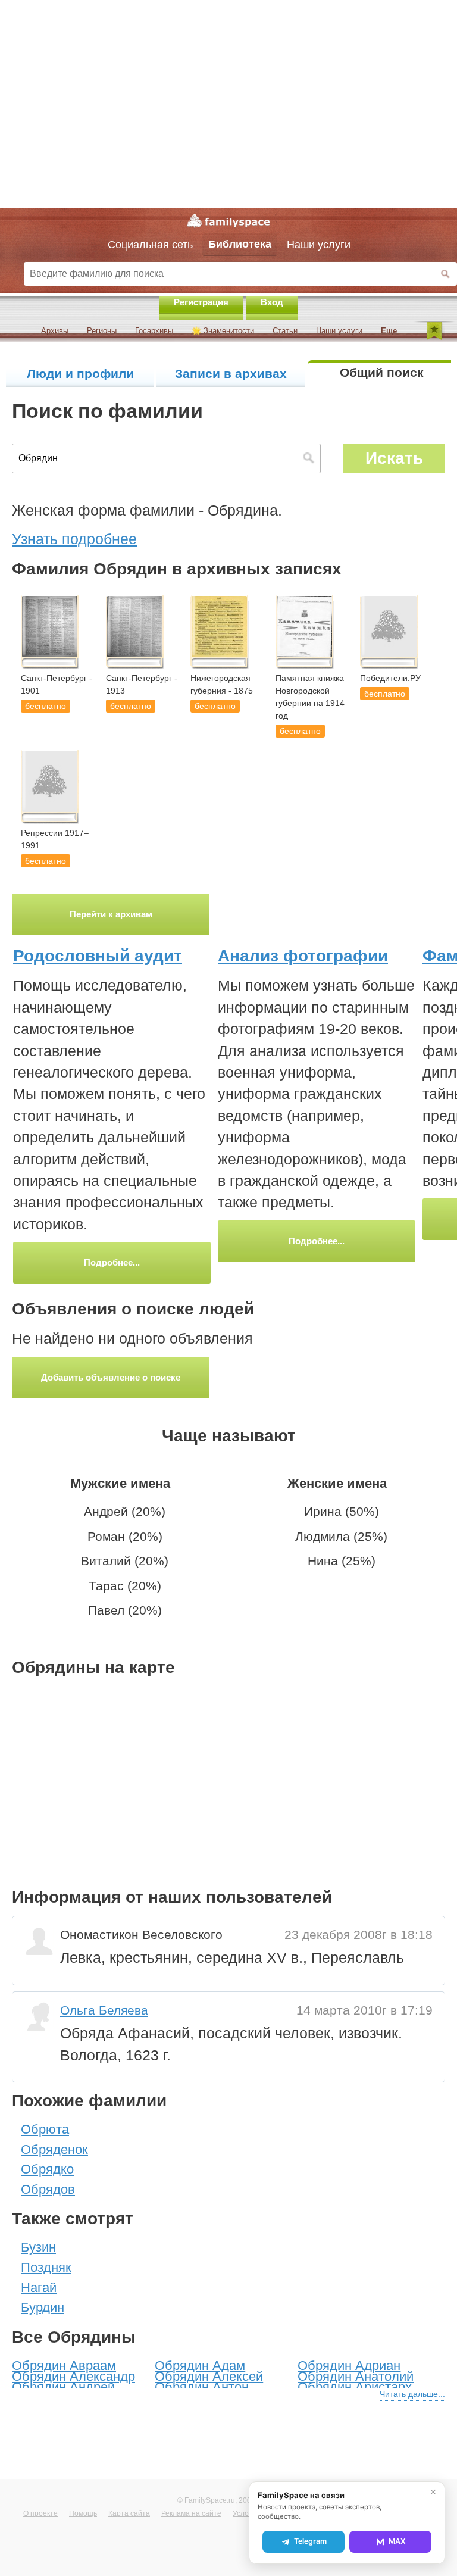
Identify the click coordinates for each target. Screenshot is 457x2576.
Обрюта (45, 2129)
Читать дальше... (412, 2394)
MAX (397, 2541)
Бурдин (43, 2307)
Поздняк (46, 2267)
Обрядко (47, 2169)
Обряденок (54, 2149)
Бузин (38, 2247)
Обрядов (48, 2189)
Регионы (102, 331)
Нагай (39, 2288)
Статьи (285, 331)
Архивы (55, 331)
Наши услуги (339, 331)
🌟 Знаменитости (223, 331)
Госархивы (154, 331)
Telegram (310, 2541)
